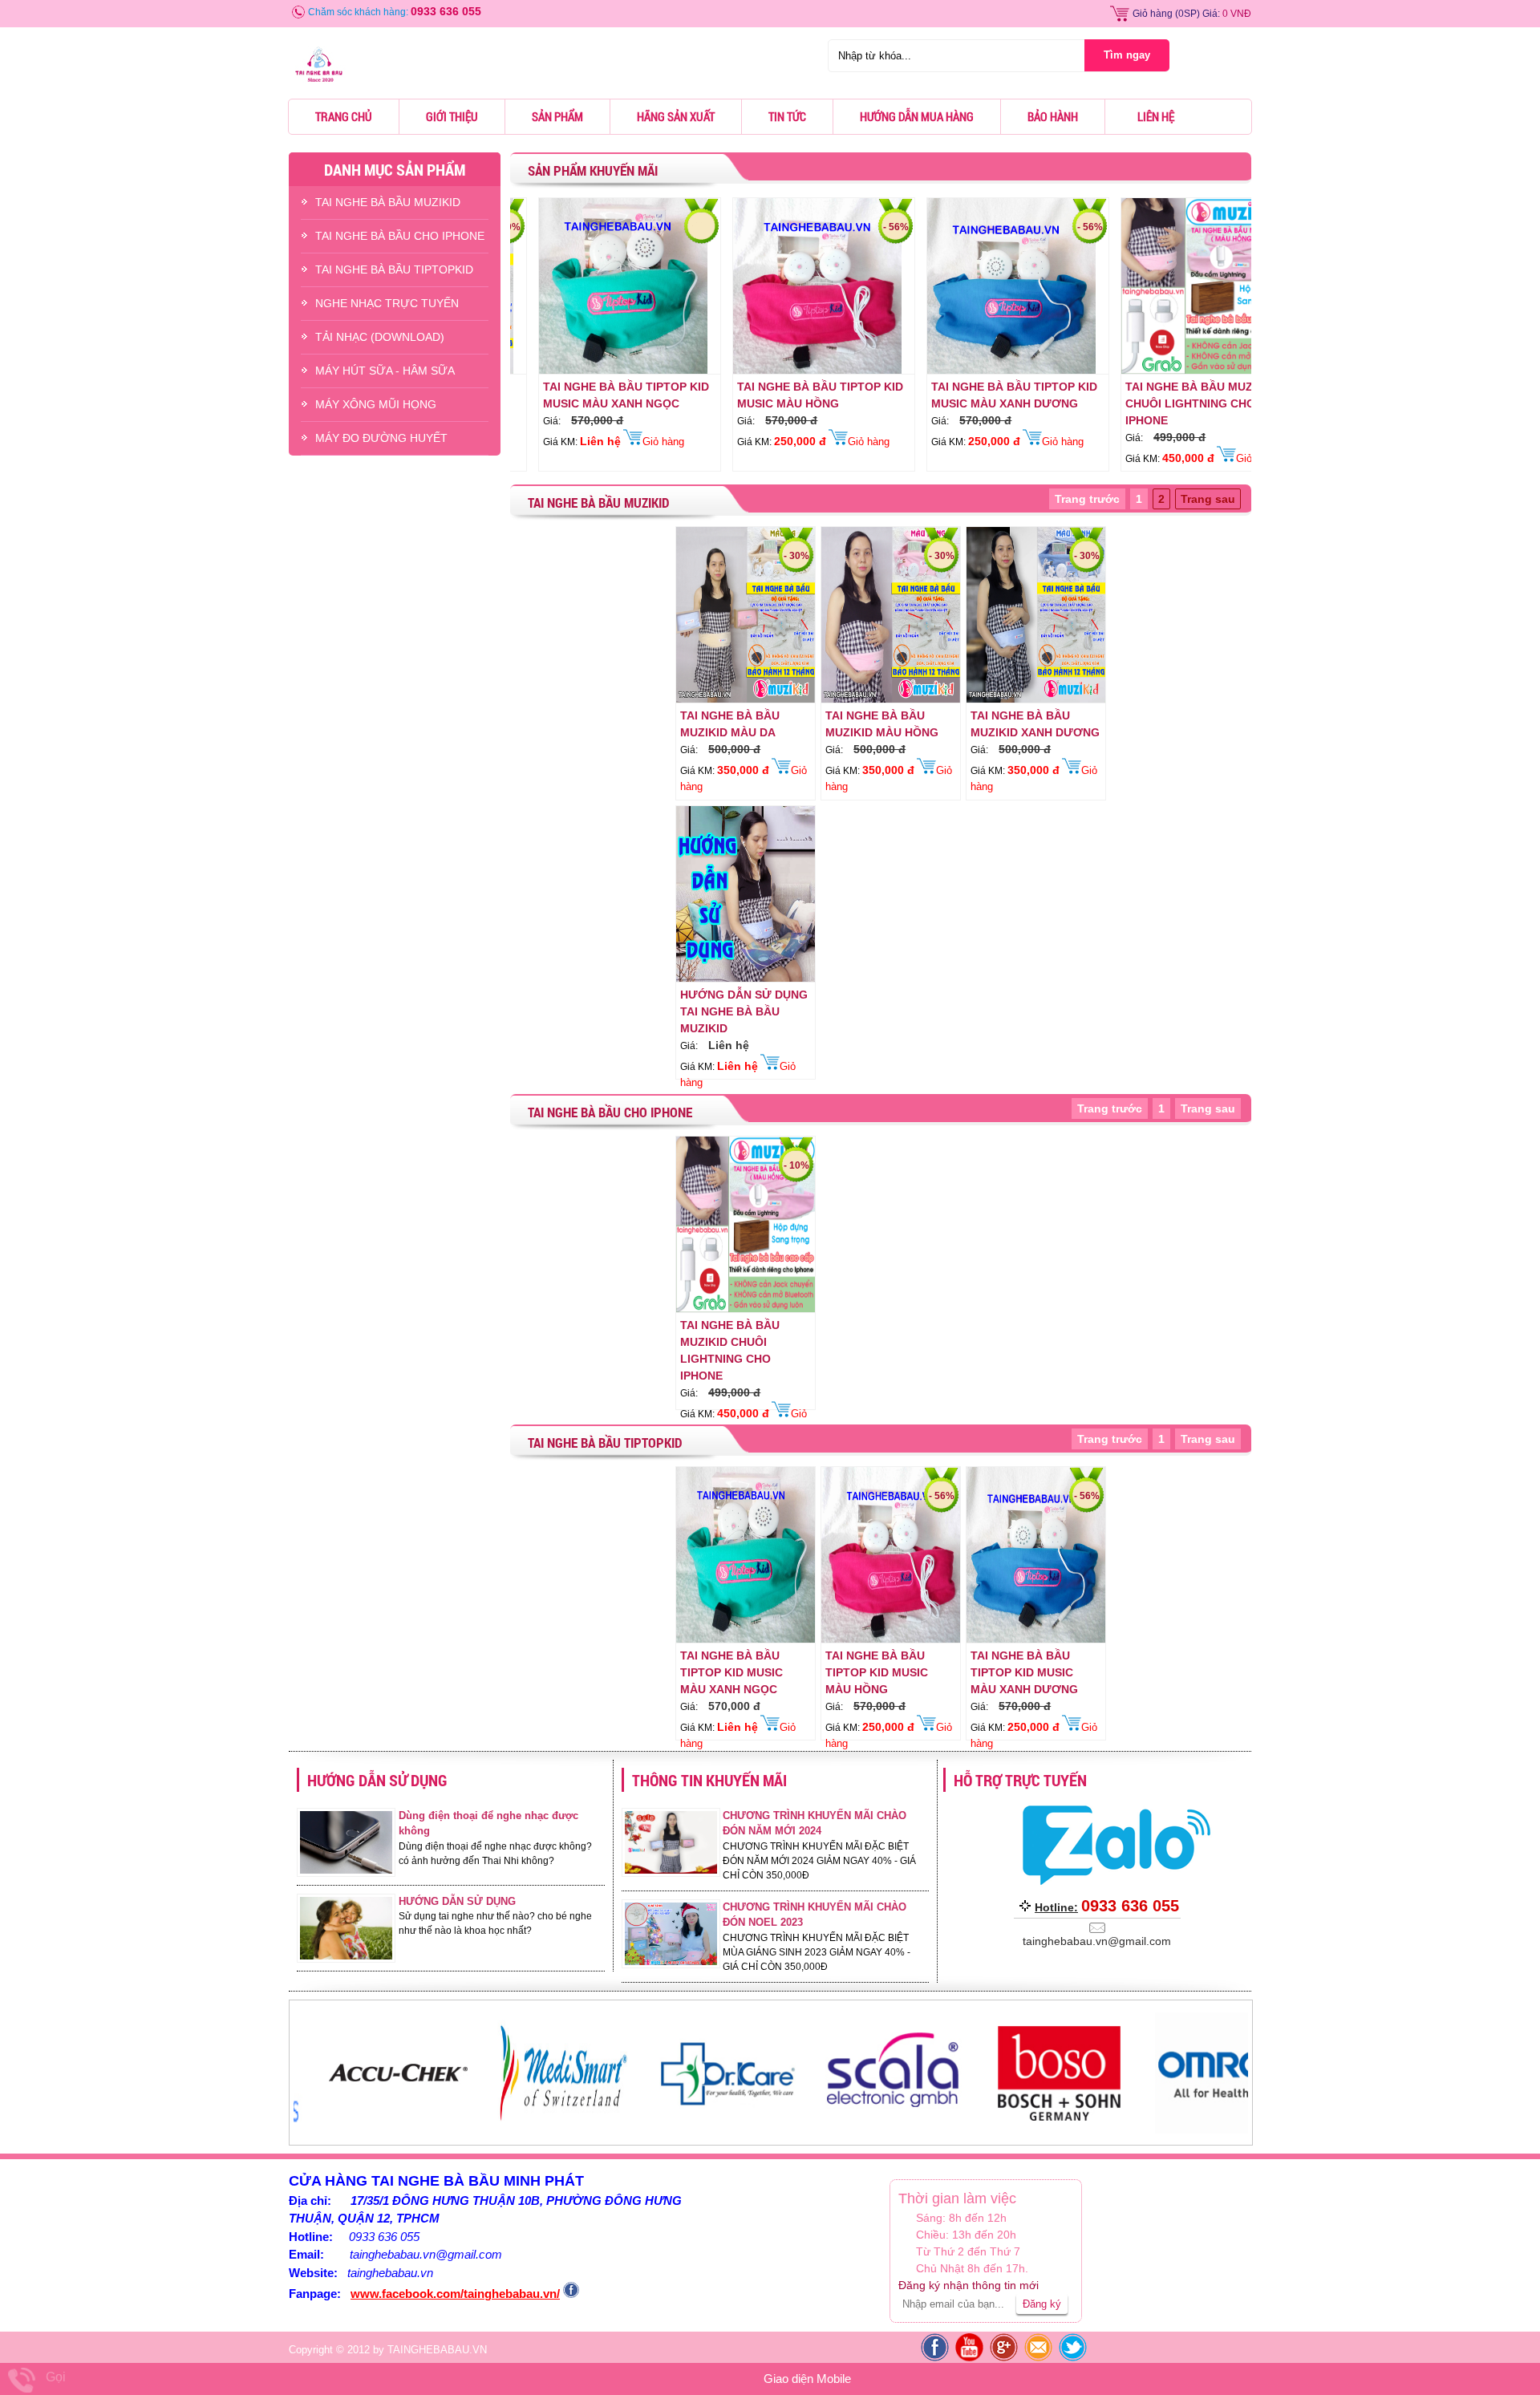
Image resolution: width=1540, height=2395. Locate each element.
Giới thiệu (452, 116)
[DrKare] (561, 2130)
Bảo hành (1053, 116)
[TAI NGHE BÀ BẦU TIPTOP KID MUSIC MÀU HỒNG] (737, 371)
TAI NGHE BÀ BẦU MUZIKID (388, 202)
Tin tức (787, 116)
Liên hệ (1156, 116)
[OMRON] (1057, 2130)
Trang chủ (344, 116)
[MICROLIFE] (1222, 2130)
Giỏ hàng (1153, 14)
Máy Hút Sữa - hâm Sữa (385, 371)
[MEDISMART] (396, 2130)
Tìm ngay (1127, 55)
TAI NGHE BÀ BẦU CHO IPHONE (400, 236)
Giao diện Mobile (807, 2379)
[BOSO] (892, 2130)
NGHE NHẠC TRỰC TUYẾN (387, 303)
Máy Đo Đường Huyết (381, 438)
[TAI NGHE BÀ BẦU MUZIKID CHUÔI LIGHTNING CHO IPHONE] (1125, 371)
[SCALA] (726, 2130)
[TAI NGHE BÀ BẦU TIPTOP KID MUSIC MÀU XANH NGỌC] (543, 371)
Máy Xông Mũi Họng (376, 404)
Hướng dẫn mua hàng (917, 116)
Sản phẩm (557, 116)
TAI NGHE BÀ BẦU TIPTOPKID (394, 269)
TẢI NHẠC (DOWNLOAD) (380, 337)
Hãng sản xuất (676, 116)
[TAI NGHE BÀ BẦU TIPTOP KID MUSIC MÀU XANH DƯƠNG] (931, 371)
